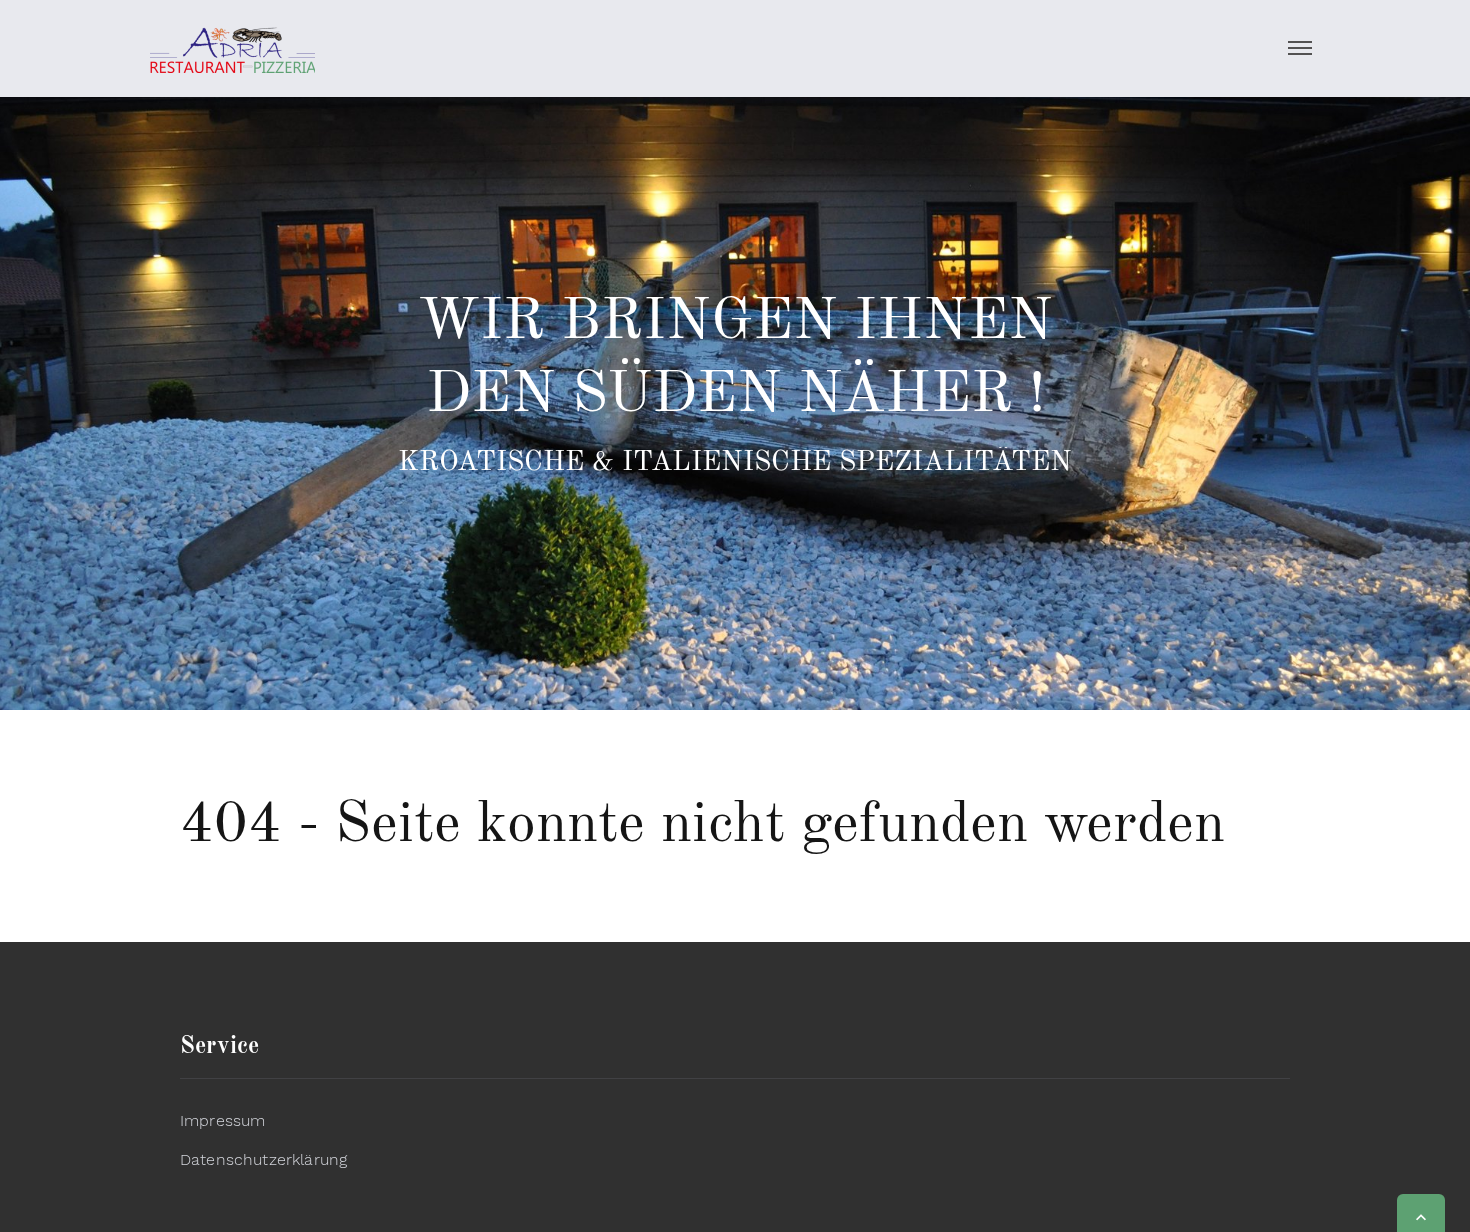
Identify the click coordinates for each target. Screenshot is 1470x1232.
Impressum (222, 1120)
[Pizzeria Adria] (232, 48)
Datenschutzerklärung (263, 1159)
